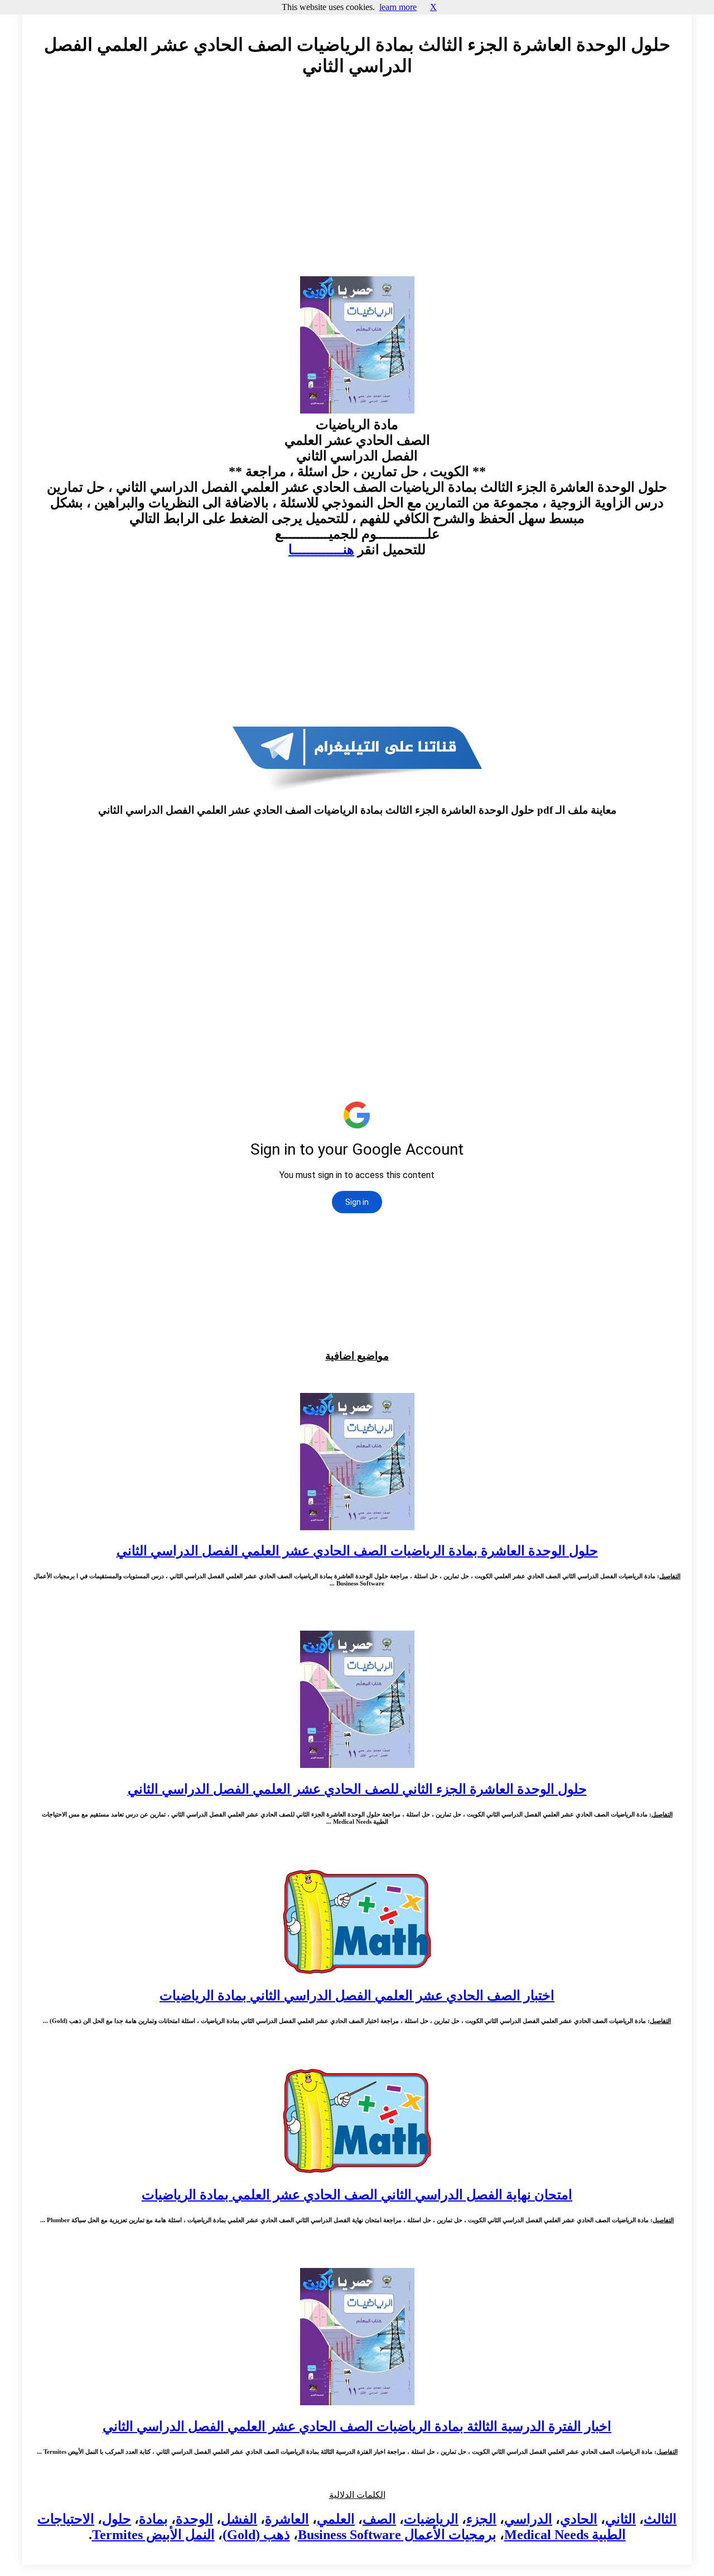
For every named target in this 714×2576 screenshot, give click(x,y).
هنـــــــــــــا (321, 550)
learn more (398, 7)
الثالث (660, 2519)
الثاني (621, 2519)
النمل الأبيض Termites (153, 2535)
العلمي (336, 2519)
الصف (379, 2519)
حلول (117, 2519)
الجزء (481, 2519)
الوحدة (194, 2519)
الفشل (239, 2519)
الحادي (579, 2519)
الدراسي (528, 2519)
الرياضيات (431, 2519)
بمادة (153, 2519)
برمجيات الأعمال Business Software (397, 2535)
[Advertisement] (357, 187)
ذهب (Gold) (256, 2535)
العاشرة (287, 2519)
